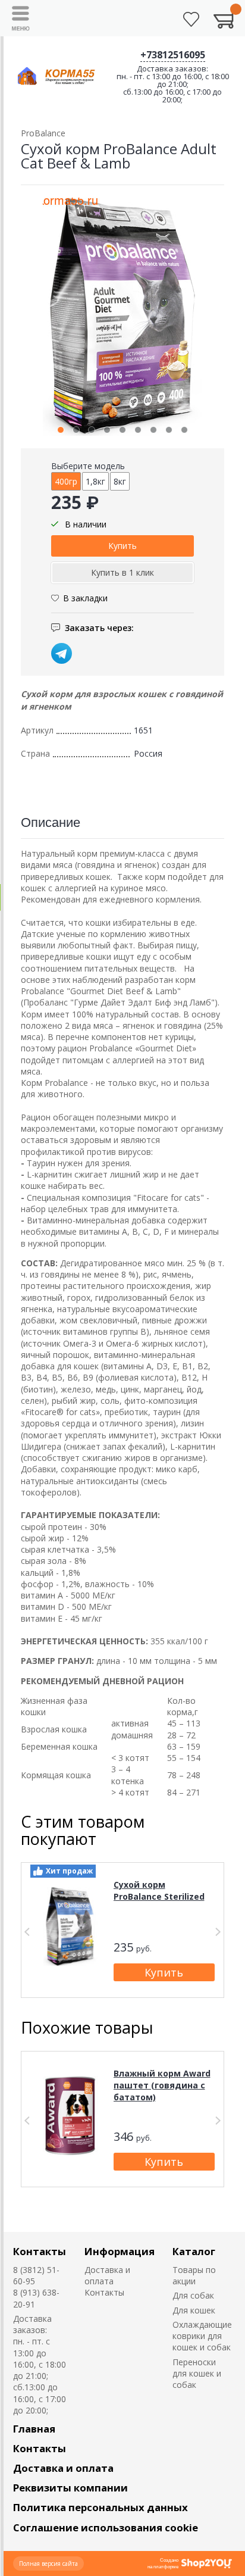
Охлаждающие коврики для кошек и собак (202, 2336)
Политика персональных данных (100, 2507)
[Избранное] (191, 19)
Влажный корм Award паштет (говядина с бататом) (162, 2085)
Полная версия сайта (48, 2563)
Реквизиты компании (70, 2488)
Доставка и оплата (107, 2275)
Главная (34, 2429)
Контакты (40, 2251)
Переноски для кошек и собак (197, 2374)
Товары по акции (194, 2275)
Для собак (193, 2295)
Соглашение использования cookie (106, 2527)
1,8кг (95, 481)
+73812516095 (173, 55)
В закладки (85, 598)
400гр (66, 481)
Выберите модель (88, 466)
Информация (120, 2251)
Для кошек (194, 2310)
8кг (120, 481)
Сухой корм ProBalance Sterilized (159, 1890)
